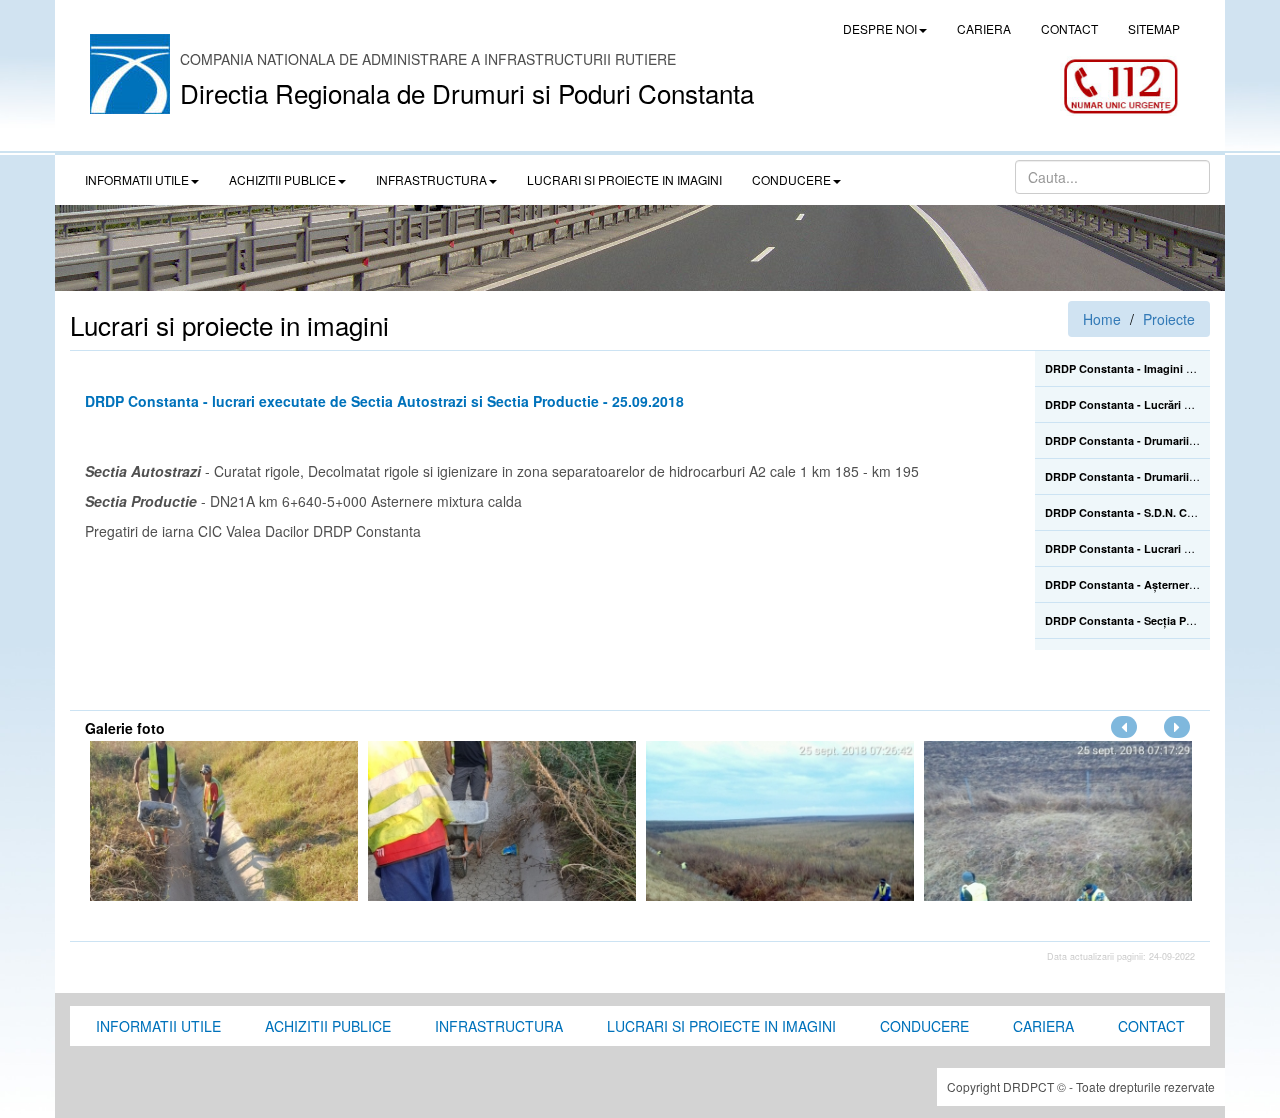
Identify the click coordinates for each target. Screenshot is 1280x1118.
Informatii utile (158, 1026)
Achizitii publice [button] (282, 179)
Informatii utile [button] (137, 179)
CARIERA (984, 28)
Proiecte (1169, 319)
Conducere (924, 1026)
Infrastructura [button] (431, 179)
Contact (1151, 1026)
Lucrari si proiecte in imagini (721, 1026)
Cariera (1043, 1026)
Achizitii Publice (328, 1026)
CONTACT (1069, 28)
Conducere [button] (791, 179)
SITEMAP (1154, 28)
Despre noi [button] (880, 28)
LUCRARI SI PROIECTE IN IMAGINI (624, 179)
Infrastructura (499, 1026)
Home (1102, 319)
